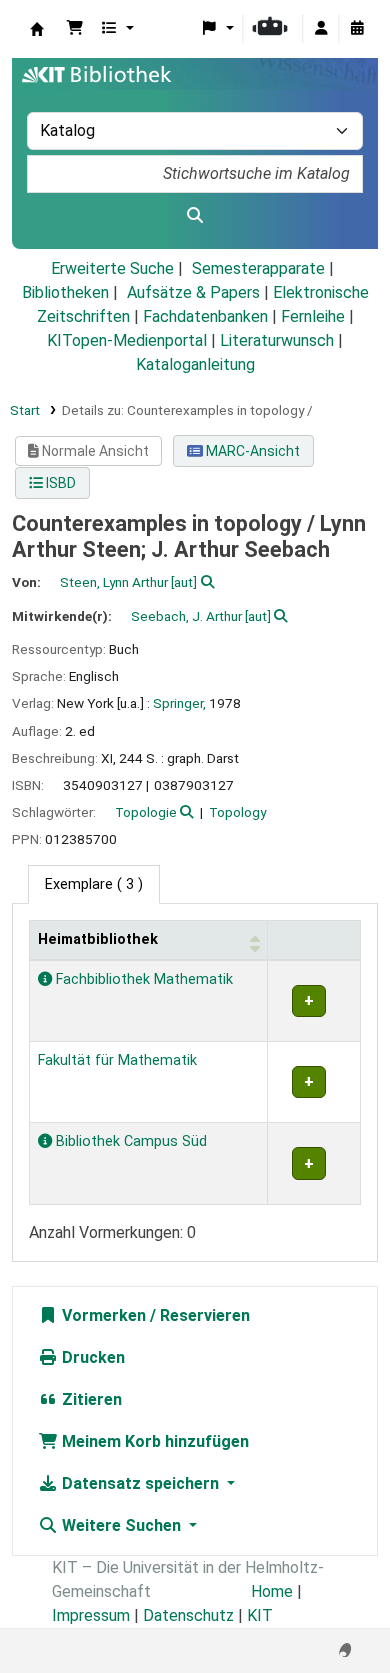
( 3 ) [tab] (94, 884)
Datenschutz (188, 1615)
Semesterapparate (258, 268)
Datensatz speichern (140, 1483)
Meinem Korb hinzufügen (153, 1441)
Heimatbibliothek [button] (98, 939)
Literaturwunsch (277, 340)
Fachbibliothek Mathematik (142, 979)
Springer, (179, 703)
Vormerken (102, 1315)
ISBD (59, 483)
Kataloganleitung (195, 364)
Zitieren (90, 1399)
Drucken (91, 1357)
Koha (37, 29)
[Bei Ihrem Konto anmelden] (321, 29)
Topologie (146, 812)
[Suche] (195, 216)
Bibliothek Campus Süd (129, 1141)
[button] (75, 29)
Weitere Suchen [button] (121, 1525)
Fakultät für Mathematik (117, 1060)
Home (272, 1591)
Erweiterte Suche (112, 268)
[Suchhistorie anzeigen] (357, 29)
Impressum (91, 1615)
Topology (237, 812)
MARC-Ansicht (251, 451)
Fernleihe (313, 316)
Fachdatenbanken (205, 316)
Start (25, 410)
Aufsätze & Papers (193, 292)
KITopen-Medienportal (127, 340)
